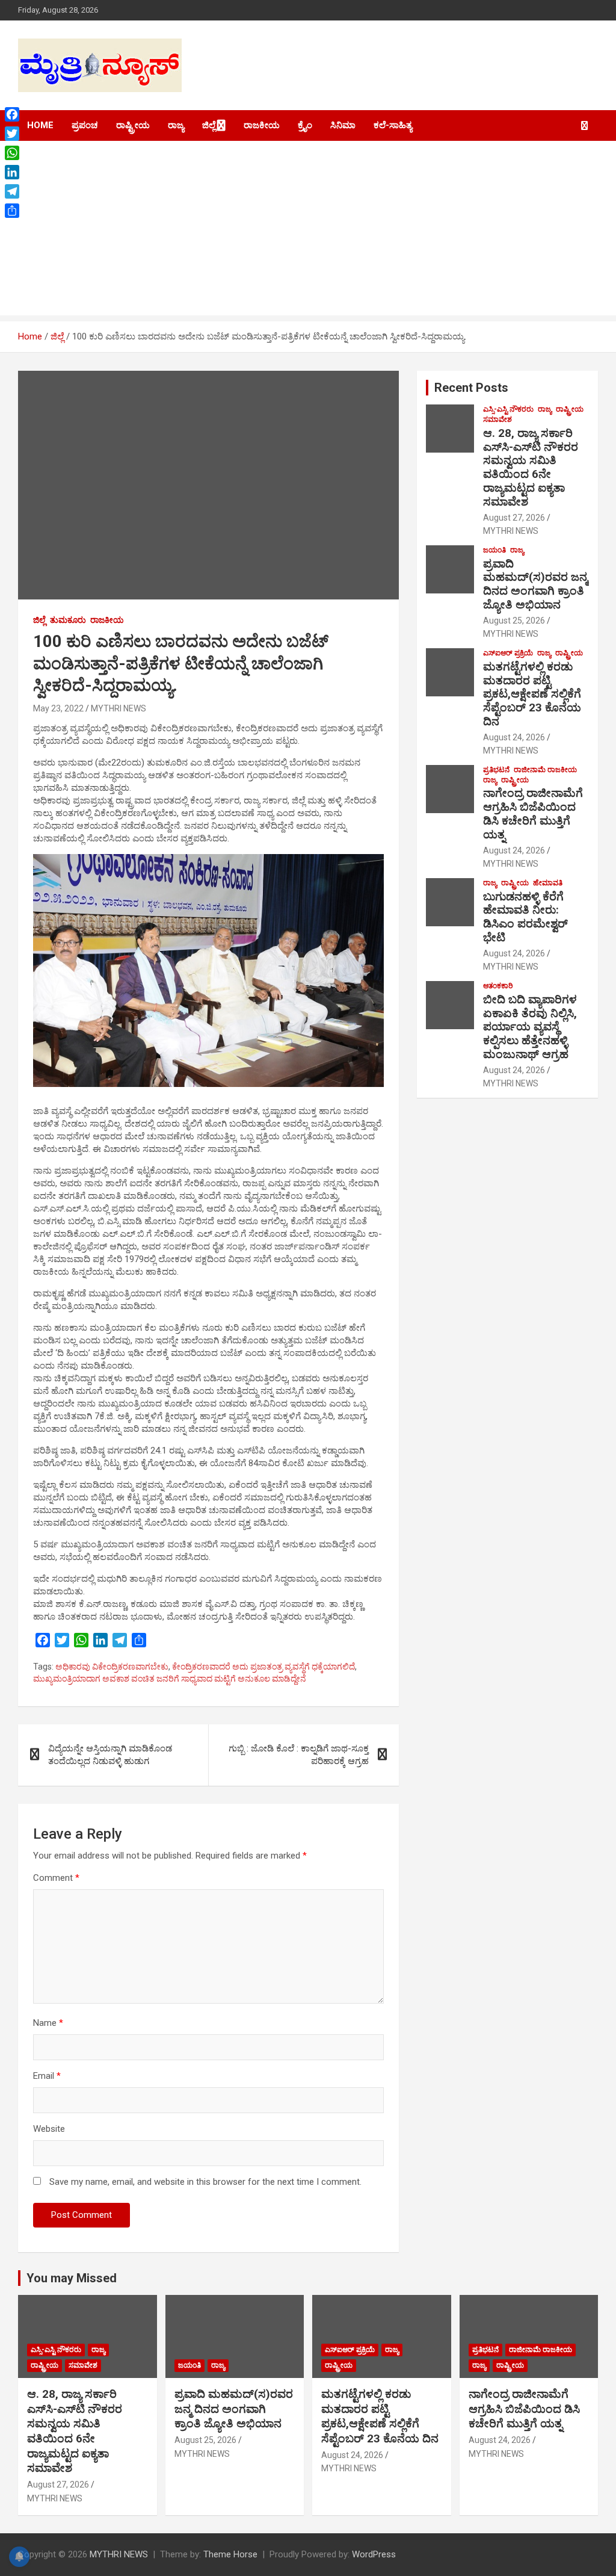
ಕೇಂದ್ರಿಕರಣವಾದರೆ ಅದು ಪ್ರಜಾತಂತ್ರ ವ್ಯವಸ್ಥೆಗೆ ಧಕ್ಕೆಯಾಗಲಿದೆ (263, 1667)
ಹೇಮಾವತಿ (548, 883)
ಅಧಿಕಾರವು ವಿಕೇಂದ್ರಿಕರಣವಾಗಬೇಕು (112, 1667)
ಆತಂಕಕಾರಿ (498, 986)
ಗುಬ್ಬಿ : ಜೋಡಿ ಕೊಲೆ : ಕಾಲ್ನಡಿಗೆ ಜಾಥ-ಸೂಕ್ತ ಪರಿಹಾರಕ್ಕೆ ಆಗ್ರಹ (299, 1755)
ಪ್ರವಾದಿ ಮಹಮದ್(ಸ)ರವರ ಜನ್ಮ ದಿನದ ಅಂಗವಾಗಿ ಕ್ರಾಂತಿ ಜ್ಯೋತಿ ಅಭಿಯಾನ (535, 584)
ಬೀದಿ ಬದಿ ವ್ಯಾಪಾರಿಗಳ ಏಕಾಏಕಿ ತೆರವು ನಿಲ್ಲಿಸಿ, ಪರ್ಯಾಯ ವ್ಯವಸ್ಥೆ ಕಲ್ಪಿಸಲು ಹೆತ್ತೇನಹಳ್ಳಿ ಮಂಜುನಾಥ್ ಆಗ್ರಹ (530, 1027)
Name (48, 2023)
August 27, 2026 (514, 518)
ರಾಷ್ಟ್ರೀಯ (133, 125)
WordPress (374, 2554)
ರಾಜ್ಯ (176, 125)
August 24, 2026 (514, 737)
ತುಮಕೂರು (68, 620)
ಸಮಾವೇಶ (497, 420)
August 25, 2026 (514, 621)
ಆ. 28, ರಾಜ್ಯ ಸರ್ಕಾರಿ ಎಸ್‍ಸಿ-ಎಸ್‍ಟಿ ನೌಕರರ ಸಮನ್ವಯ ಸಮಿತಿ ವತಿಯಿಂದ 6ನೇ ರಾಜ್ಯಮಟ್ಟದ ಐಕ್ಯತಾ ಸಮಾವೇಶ (531, 467)
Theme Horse (230, 2554)
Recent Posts (471, 388)
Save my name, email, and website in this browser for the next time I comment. (205, 2182)
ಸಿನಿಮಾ (343, 125)
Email (47, 2076)
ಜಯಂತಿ (494, 550)
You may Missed (72, 2278)
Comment (56, 1878)
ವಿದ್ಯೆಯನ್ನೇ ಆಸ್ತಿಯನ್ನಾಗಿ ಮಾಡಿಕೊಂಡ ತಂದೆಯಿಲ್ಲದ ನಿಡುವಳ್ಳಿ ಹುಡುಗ (110, 1755)
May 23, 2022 (58, 708)
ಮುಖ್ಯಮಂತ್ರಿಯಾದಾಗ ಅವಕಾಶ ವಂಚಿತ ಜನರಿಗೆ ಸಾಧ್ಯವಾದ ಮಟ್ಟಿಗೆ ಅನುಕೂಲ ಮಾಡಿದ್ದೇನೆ (170, 1679)
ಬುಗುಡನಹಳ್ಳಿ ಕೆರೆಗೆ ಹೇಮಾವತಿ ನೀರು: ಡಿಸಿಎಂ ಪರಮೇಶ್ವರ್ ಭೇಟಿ (525, 917)
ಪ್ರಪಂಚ (85, 125)
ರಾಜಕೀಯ (262, 125)
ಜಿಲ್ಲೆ (209, 125)
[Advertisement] (308, 231)
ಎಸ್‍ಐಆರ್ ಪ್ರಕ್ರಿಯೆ (508, 653)
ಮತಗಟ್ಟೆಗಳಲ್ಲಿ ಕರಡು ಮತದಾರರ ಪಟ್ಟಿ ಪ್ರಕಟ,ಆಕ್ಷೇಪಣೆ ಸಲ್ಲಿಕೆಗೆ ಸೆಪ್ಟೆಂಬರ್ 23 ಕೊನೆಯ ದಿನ (532, 694)
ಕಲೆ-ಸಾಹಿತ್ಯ (393, 125)
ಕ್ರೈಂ (305, 125)
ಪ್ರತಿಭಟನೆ (496, 770)
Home (40, 125)
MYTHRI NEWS (119, 708)
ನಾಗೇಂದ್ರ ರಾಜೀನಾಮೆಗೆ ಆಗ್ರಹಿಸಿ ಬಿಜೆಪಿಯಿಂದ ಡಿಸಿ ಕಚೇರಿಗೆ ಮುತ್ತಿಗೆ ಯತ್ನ (533, 813)
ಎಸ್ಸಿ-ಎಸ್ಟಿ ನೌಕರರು (508, 409)
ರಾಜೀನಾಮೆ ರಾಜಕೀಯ (545, 770)
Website (49, 2129)
